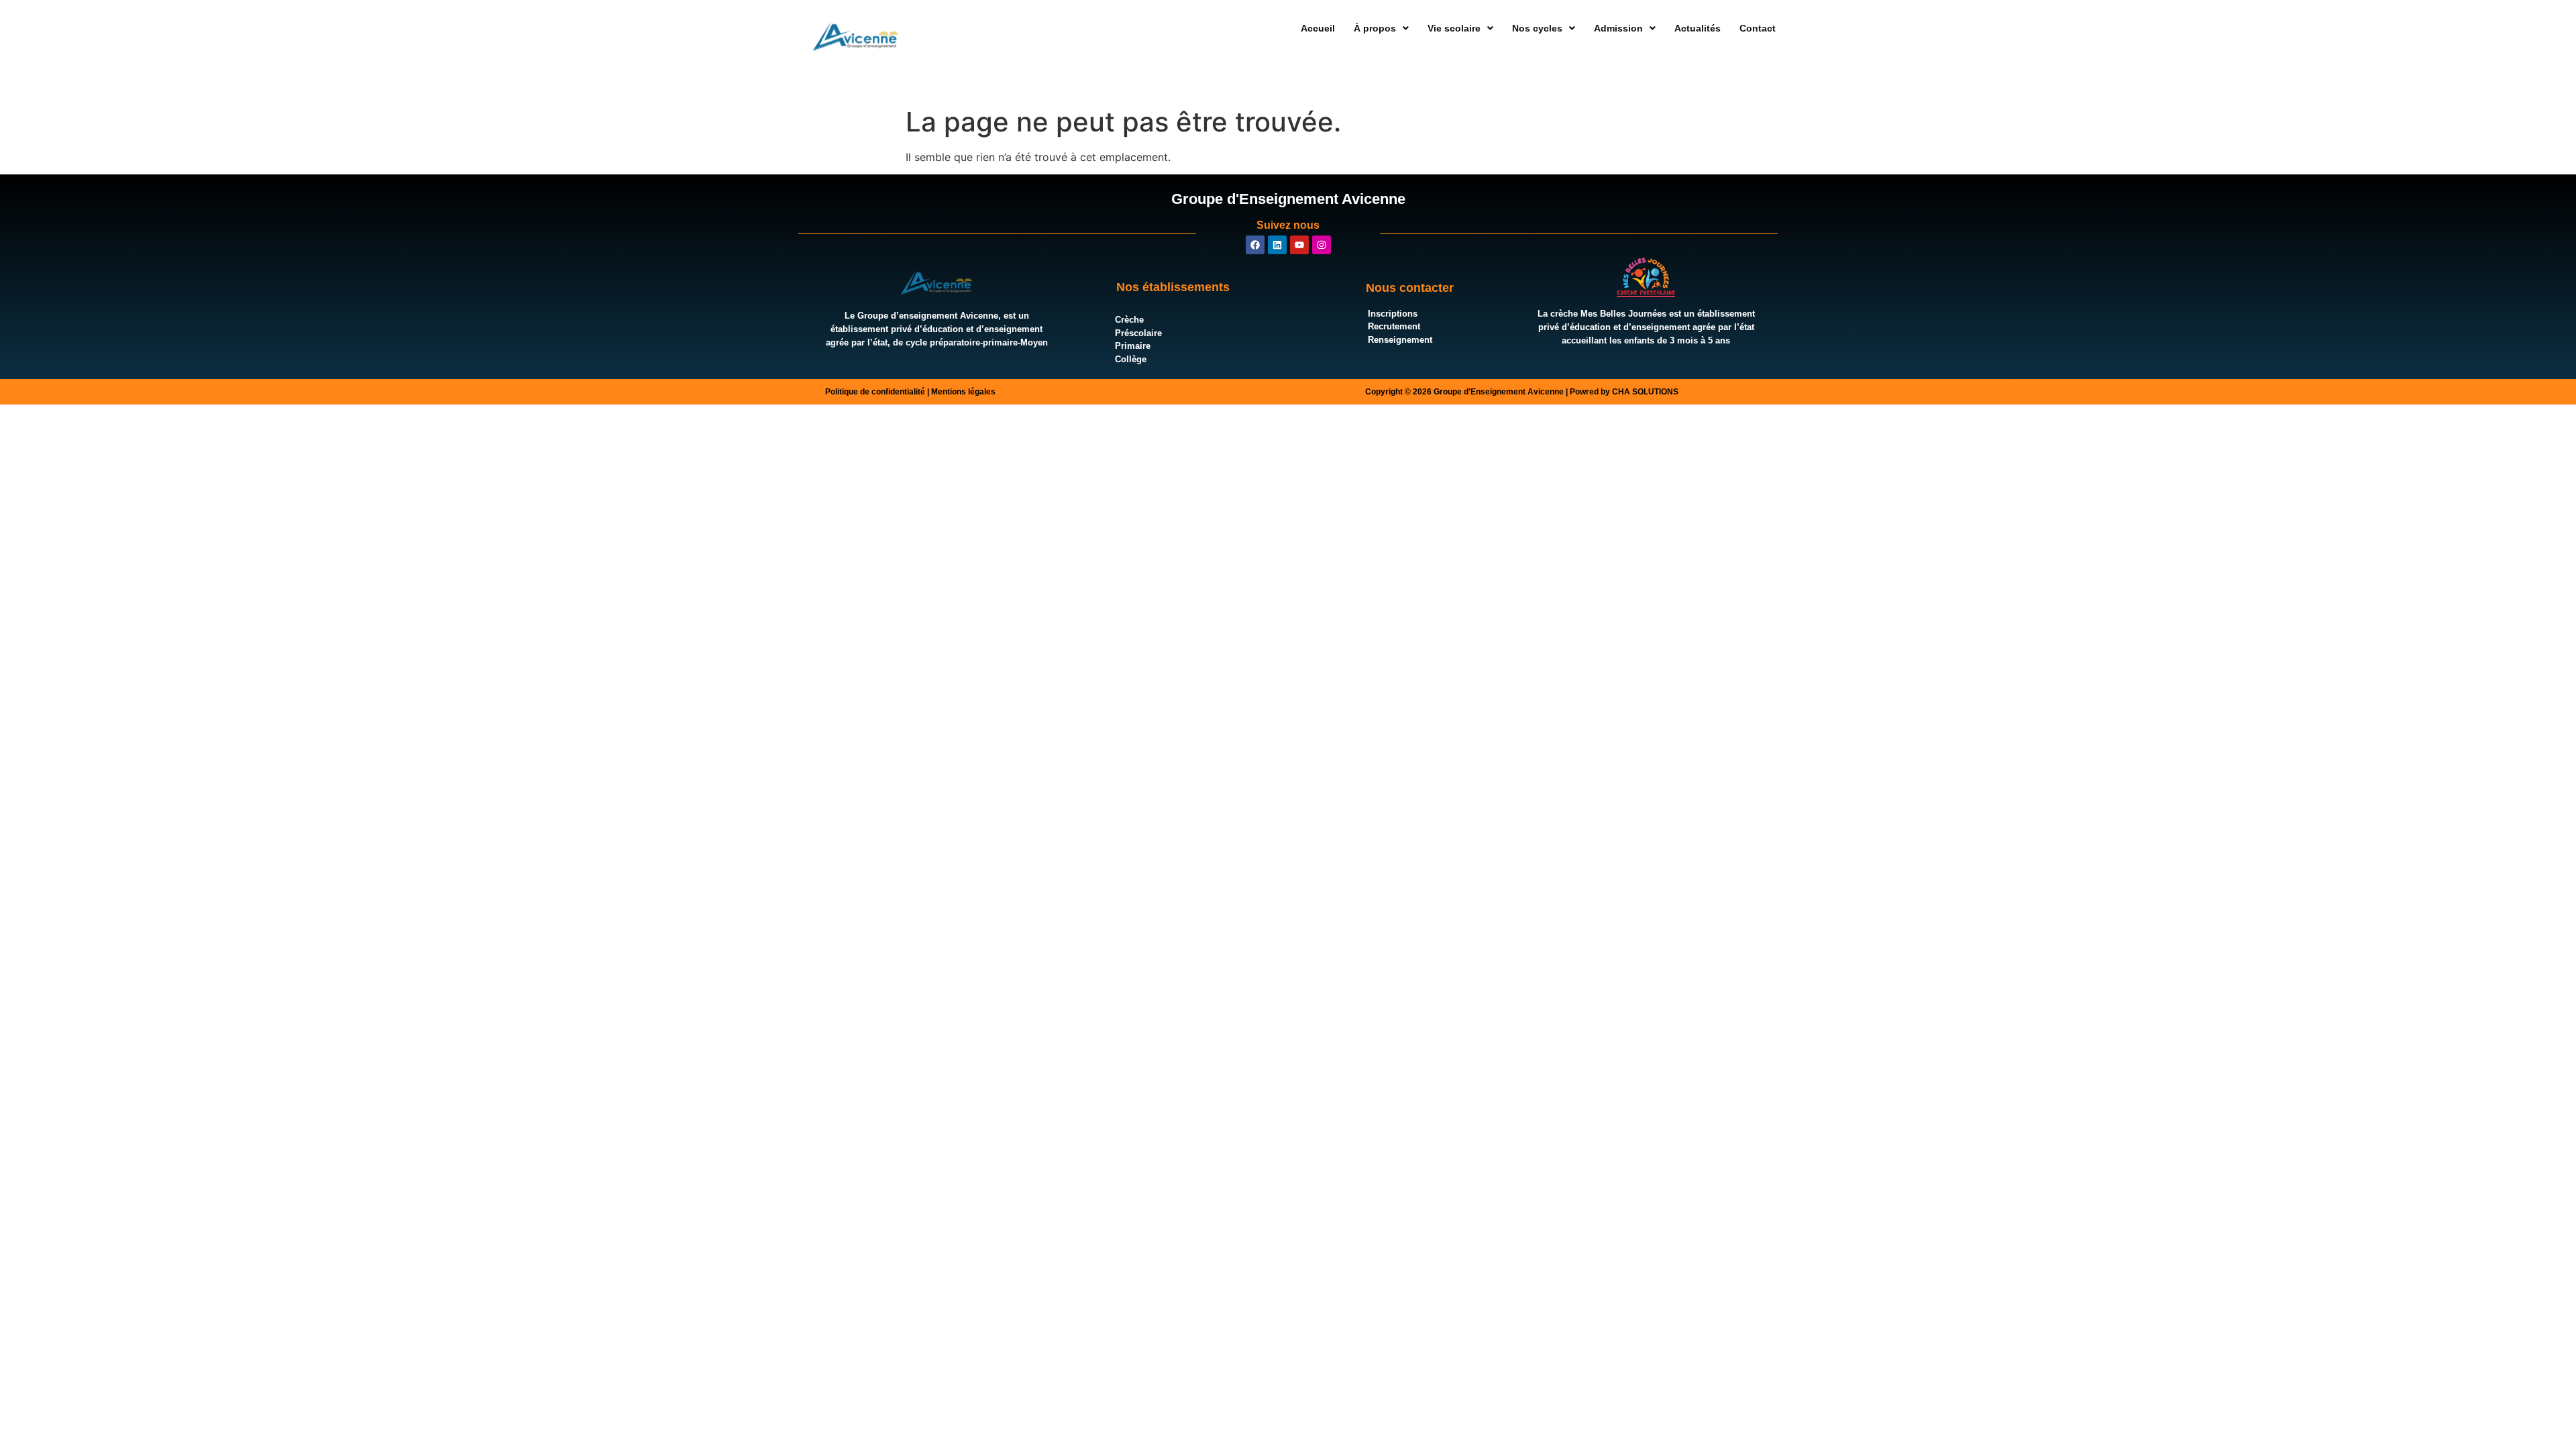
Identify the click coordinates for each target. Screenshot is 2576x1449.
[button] (1381, 28)
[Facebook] (1255, 245)
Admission (1618, 28)
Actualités (1698, 28)
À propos (1375, 28)
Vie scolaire (1454, 28)
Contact (1758, 28)
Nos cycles (1537, 28)
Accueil (1318, 28)
